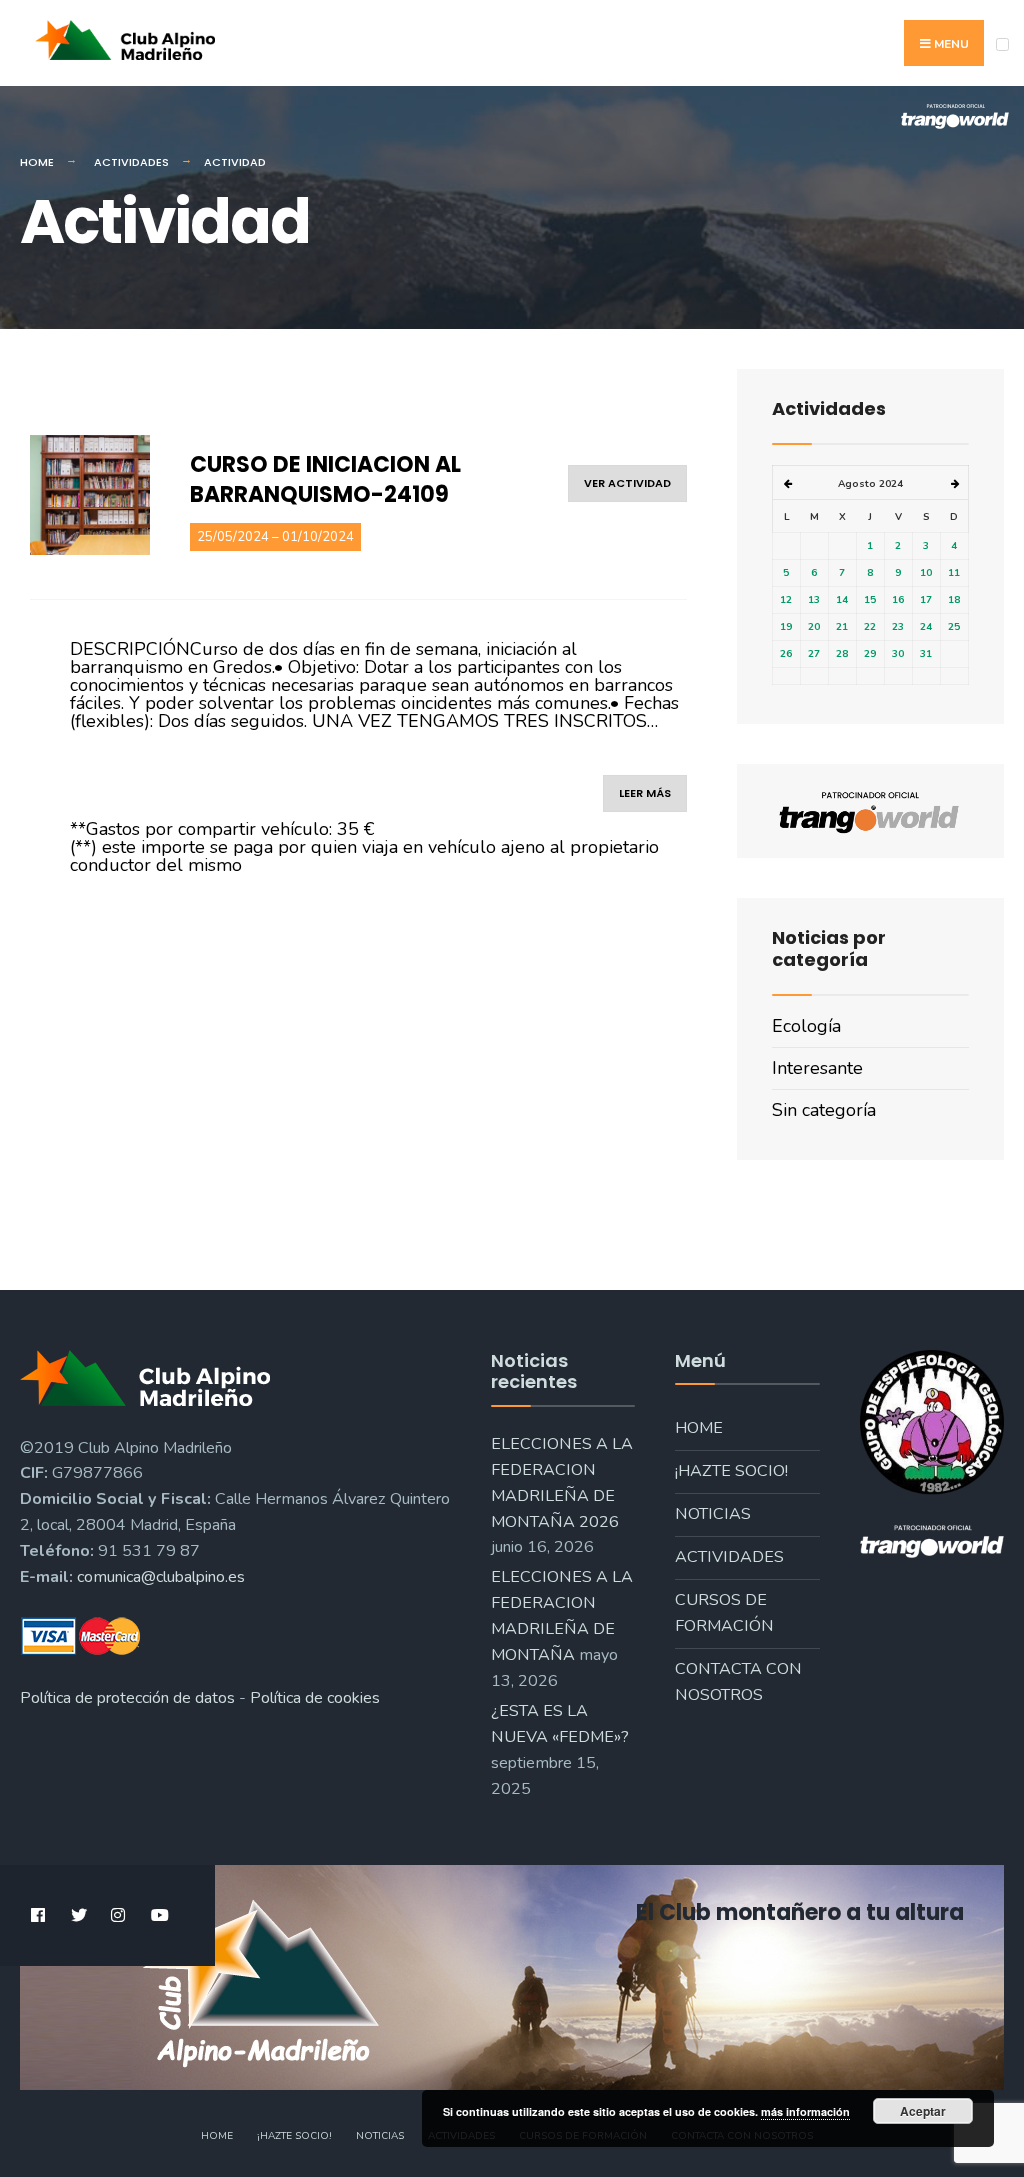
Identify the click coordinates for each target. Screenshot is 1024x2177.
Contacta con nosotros (738, 1682)
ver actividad (627, 483)
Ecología (806, 1026)
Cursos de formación (724, 1613)
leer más (645, 793)
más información (805, 2111)
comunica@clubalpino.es (161, 1577)
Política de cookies (315, 1698)
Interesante (817, 1068)
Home (37, 162)
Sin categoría (824, 1110)
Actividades (131, 162)
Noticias (713, 1514)
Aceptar (923, 2111)
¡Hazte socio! (731, 1471)
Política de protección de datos (127, 1698)
